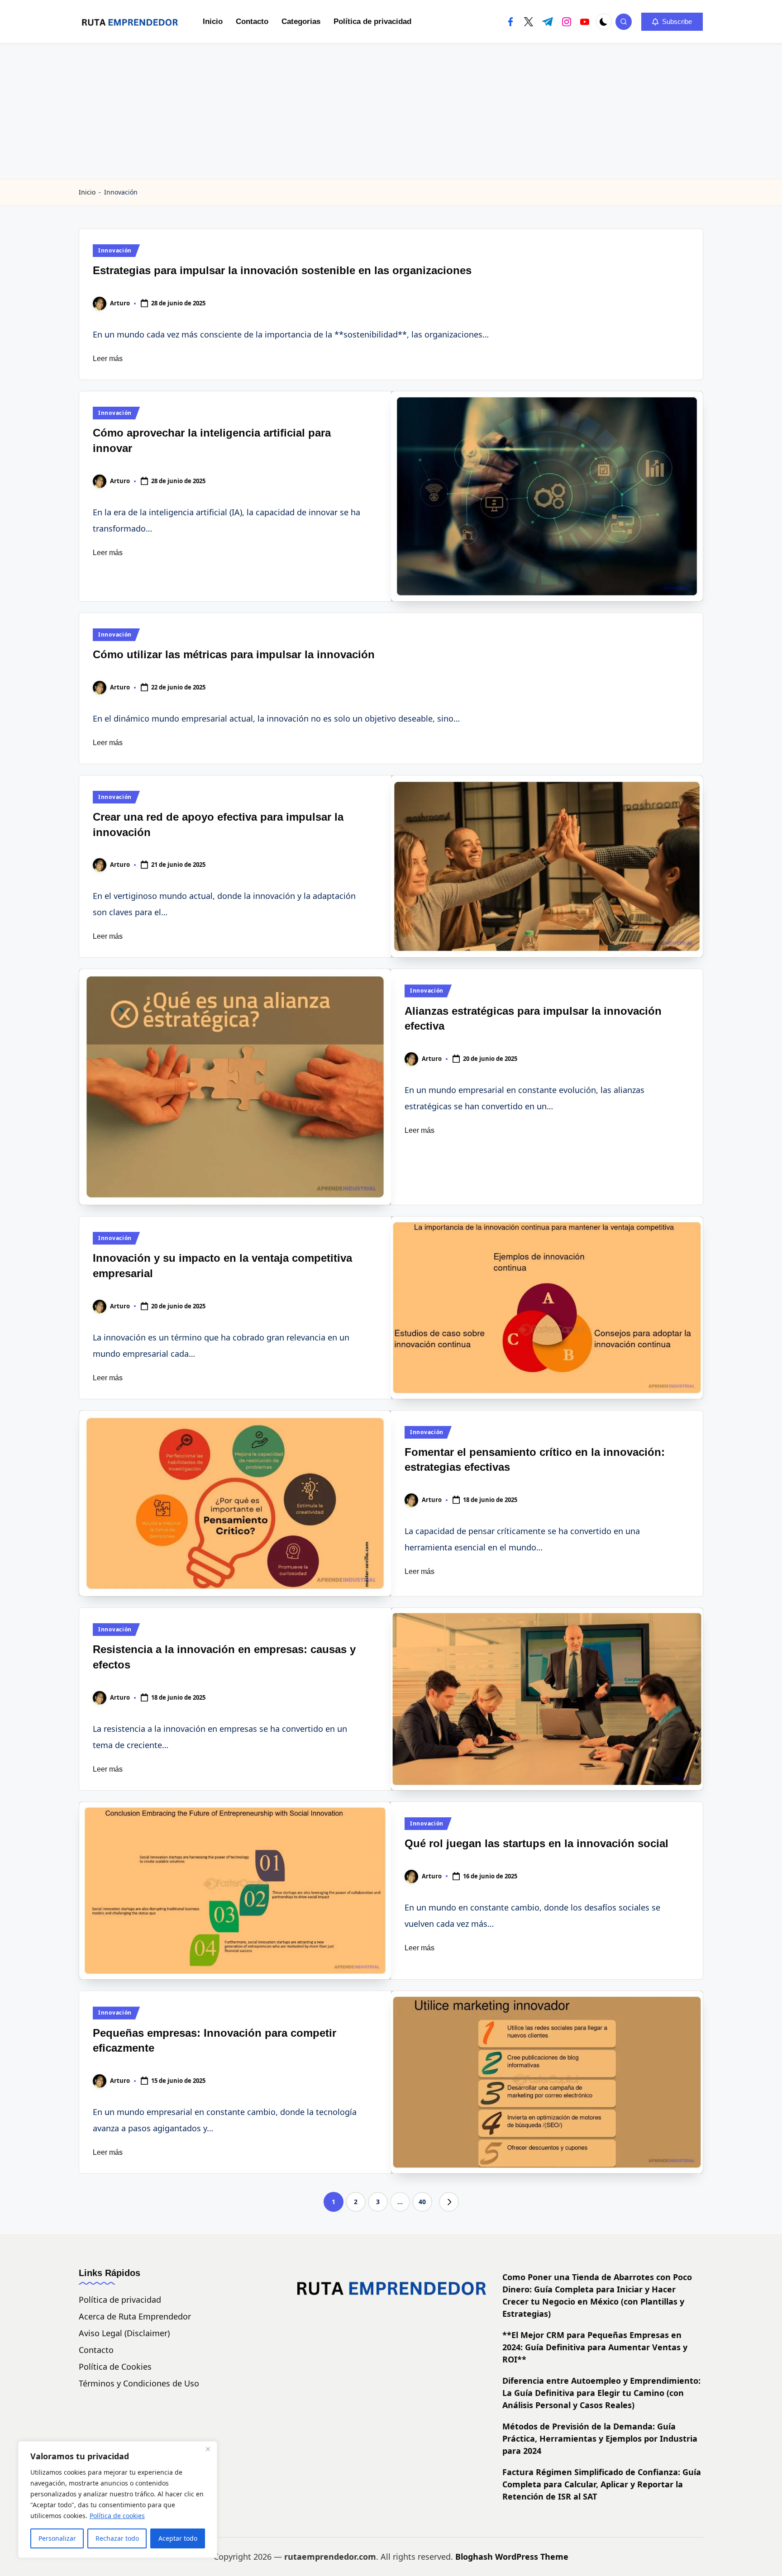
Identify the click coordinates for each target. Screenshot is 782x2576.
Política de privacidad (120, 2300)
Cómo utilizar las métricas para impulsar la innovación (234, 654)
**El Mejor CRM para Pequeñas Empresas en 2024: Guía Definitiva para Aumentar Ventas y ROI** (595, 2347)
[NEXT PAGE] (449, 2202)
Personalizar (57, 2538)
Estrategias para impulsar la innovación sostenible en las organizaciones (282, 270)
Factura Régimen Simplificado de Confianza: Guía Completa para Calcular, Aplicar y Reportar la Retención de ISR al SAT (602, 2484)
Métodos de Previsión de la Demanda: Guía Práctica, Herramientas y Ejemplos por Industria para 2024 (600, 2438)
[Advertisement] (391, 111)
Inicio (87, 192)
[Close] (208, 2449)
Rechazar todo (117, 2538)
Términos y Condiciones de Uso (139, 2383)
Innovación (115, 250)
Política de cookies (117, 2516)
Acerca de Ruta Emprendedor (135, 2316)
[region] (118, 2500)
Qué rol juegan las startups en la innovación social (536, 1843)
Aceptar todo (178, 2538)
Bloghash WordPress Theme (512, 2557)
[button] (672, 22)
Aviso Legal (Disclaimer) (124, 2333)
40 (422, 2202)
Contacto (96, 2350)
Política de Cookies (115, 2367)
